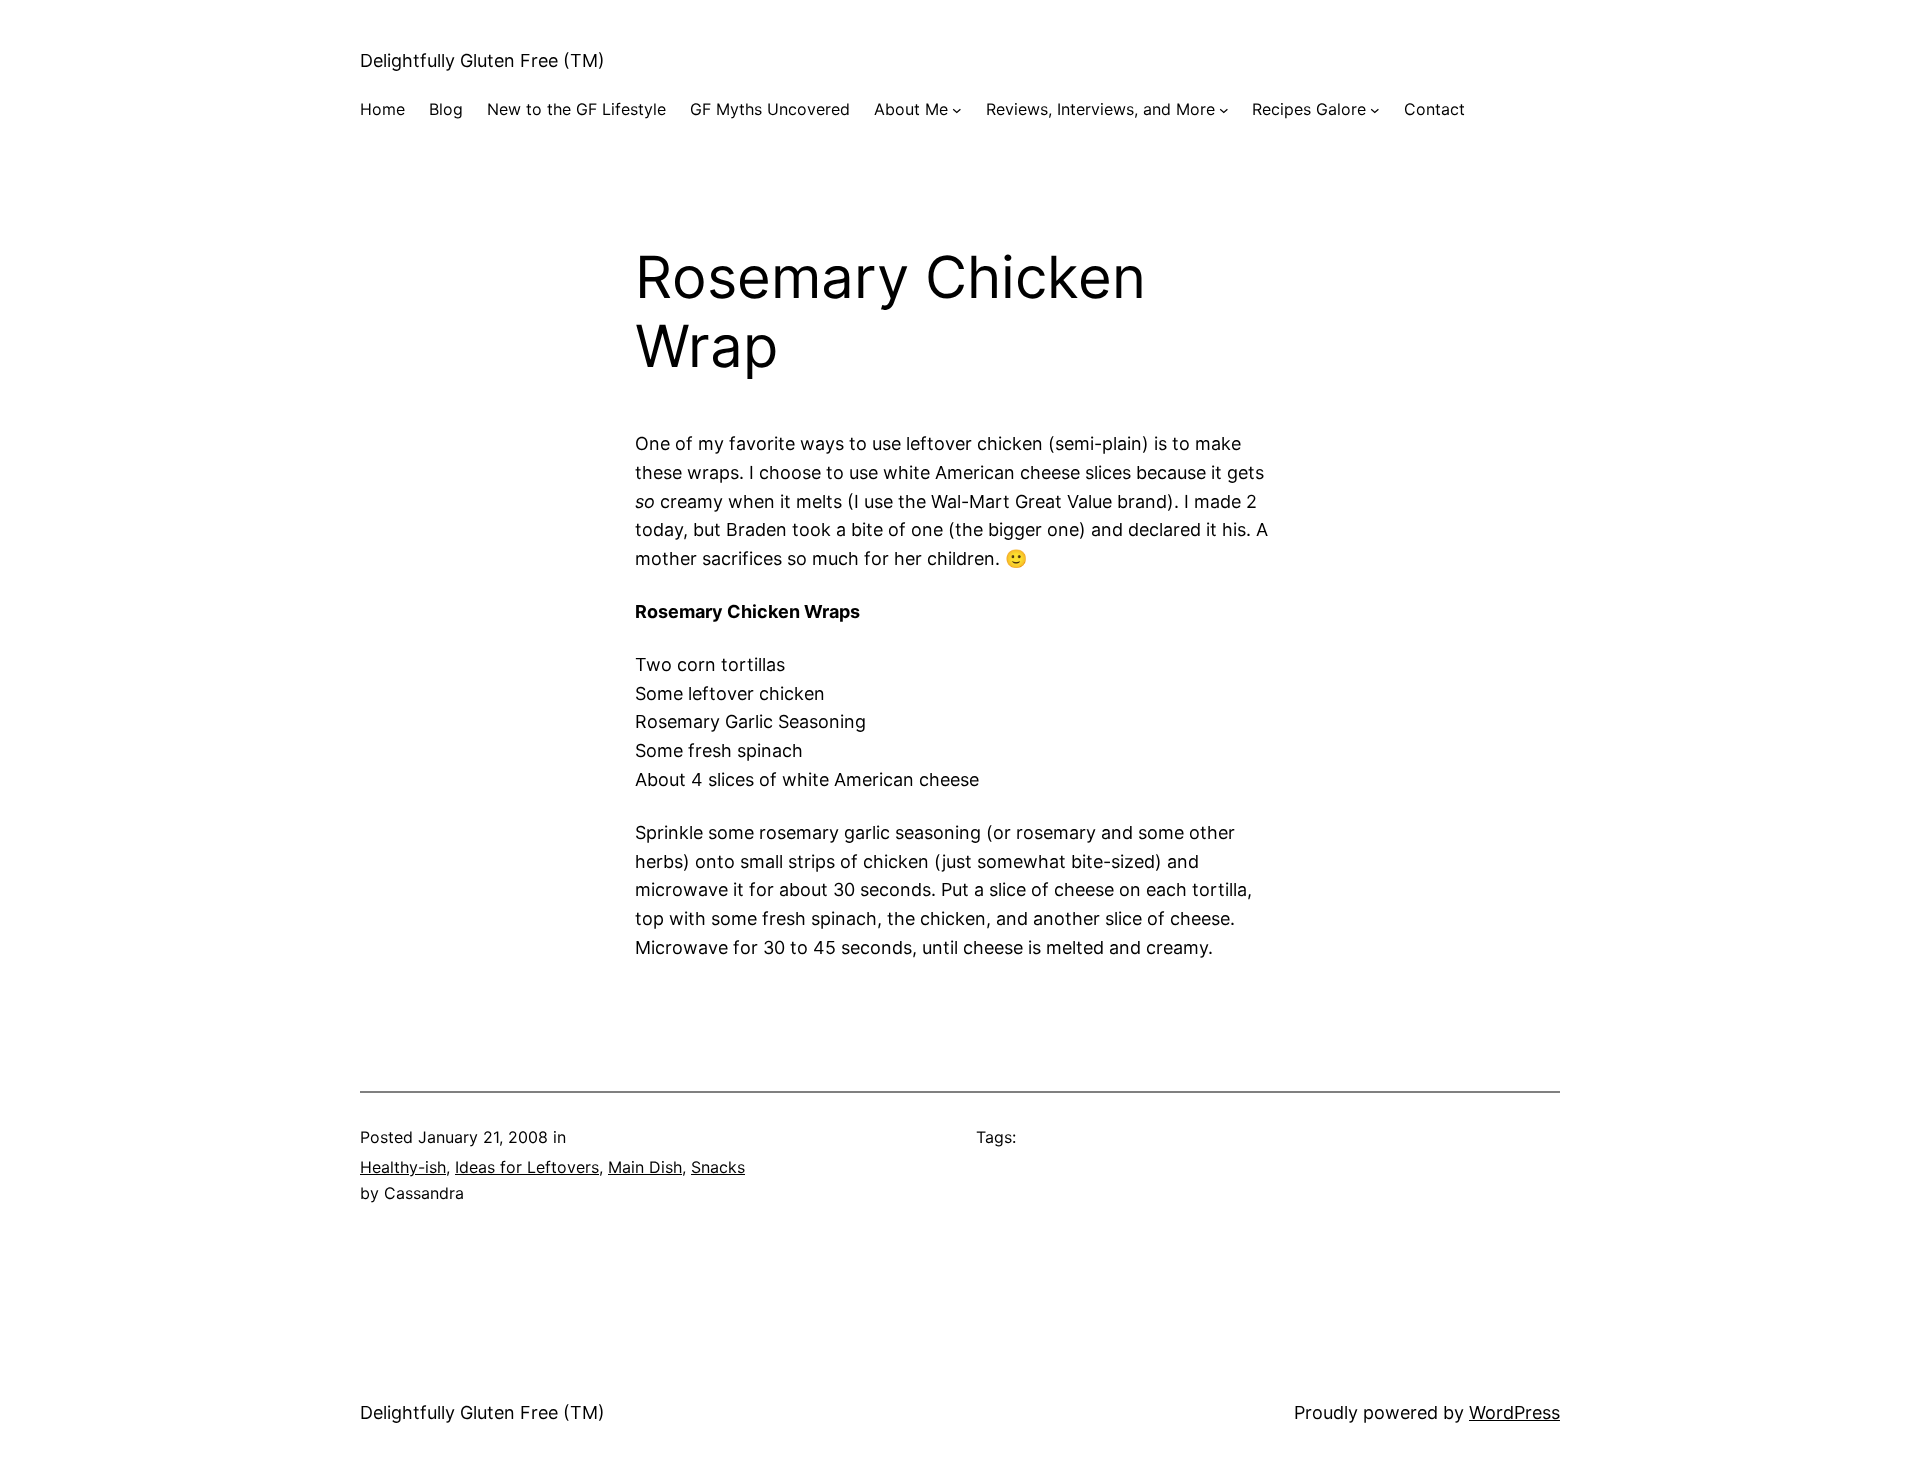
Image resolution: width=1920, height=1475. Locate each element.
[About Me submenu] (957, 110)
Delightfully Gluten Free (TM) (482, 60)
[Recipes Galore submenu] (1375, 110)
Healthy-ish (403, 1167)
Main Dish (645, 1167)
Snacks (718, 1167)
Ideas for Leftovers (527, 1167)
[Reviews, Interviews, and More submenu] (1224, 110)
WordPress (1514, 1412)
